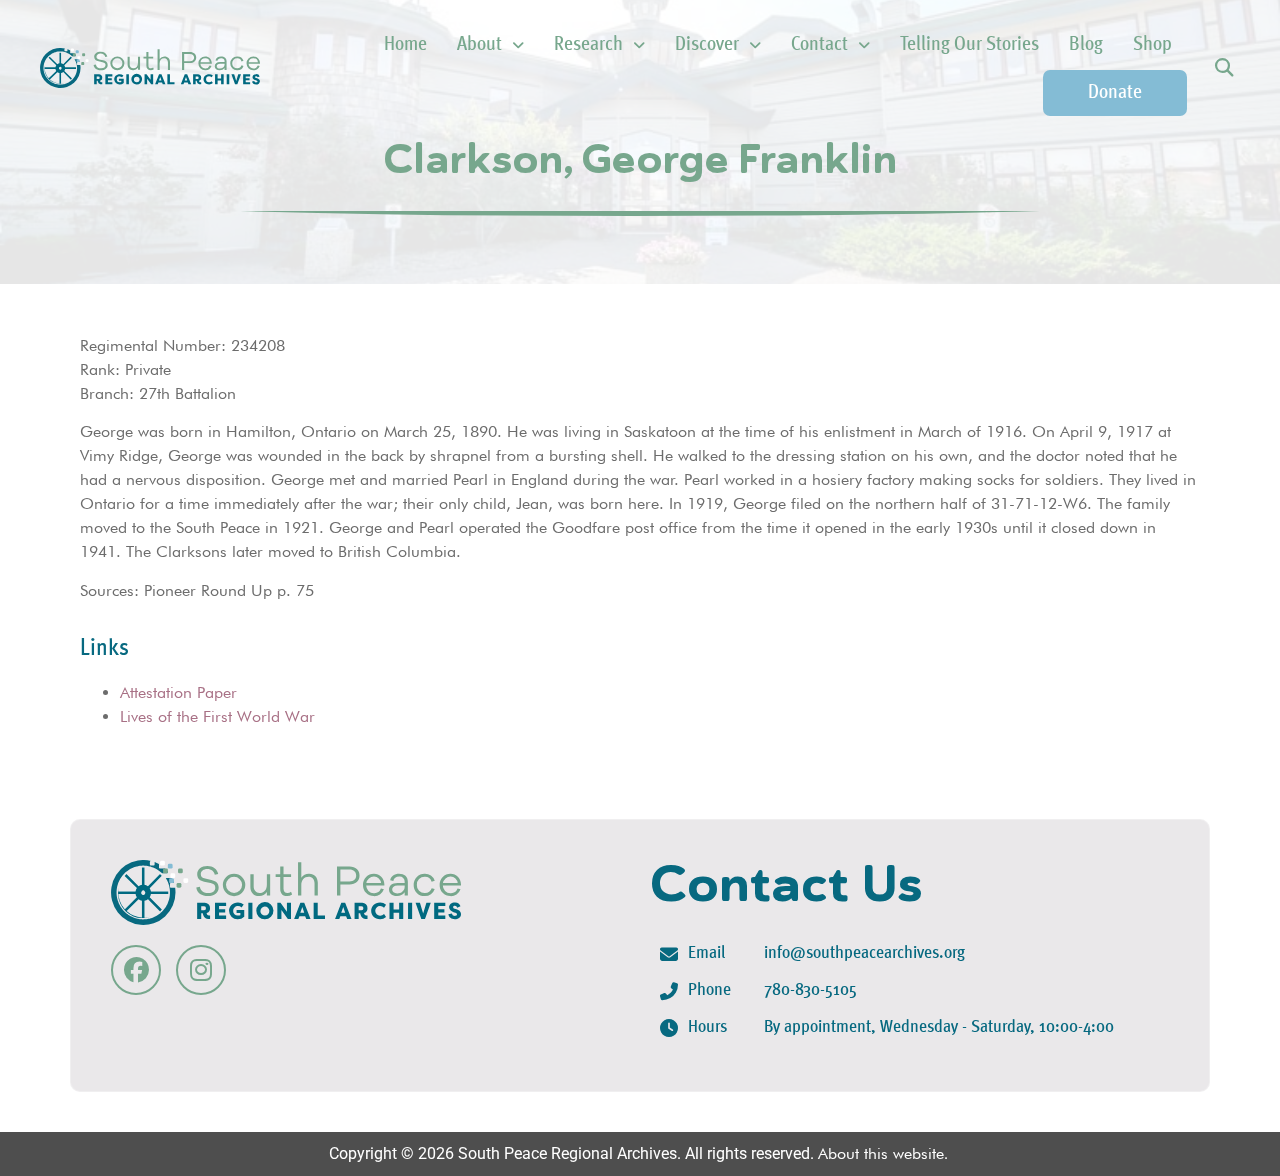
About (479, 45)
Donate (1115, 93)
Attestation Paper (178, 692)
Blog (1086, 45)
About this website (881, 1153)
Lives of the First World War (217, 716)
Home (405, 45)
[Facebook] (136, 970)
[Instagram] (201, 970)
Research (588, 45)
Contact (819, 45)
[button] (1223, 68)
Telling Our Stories (969, 45)
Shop (1152, 45)
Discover (707, 45)
